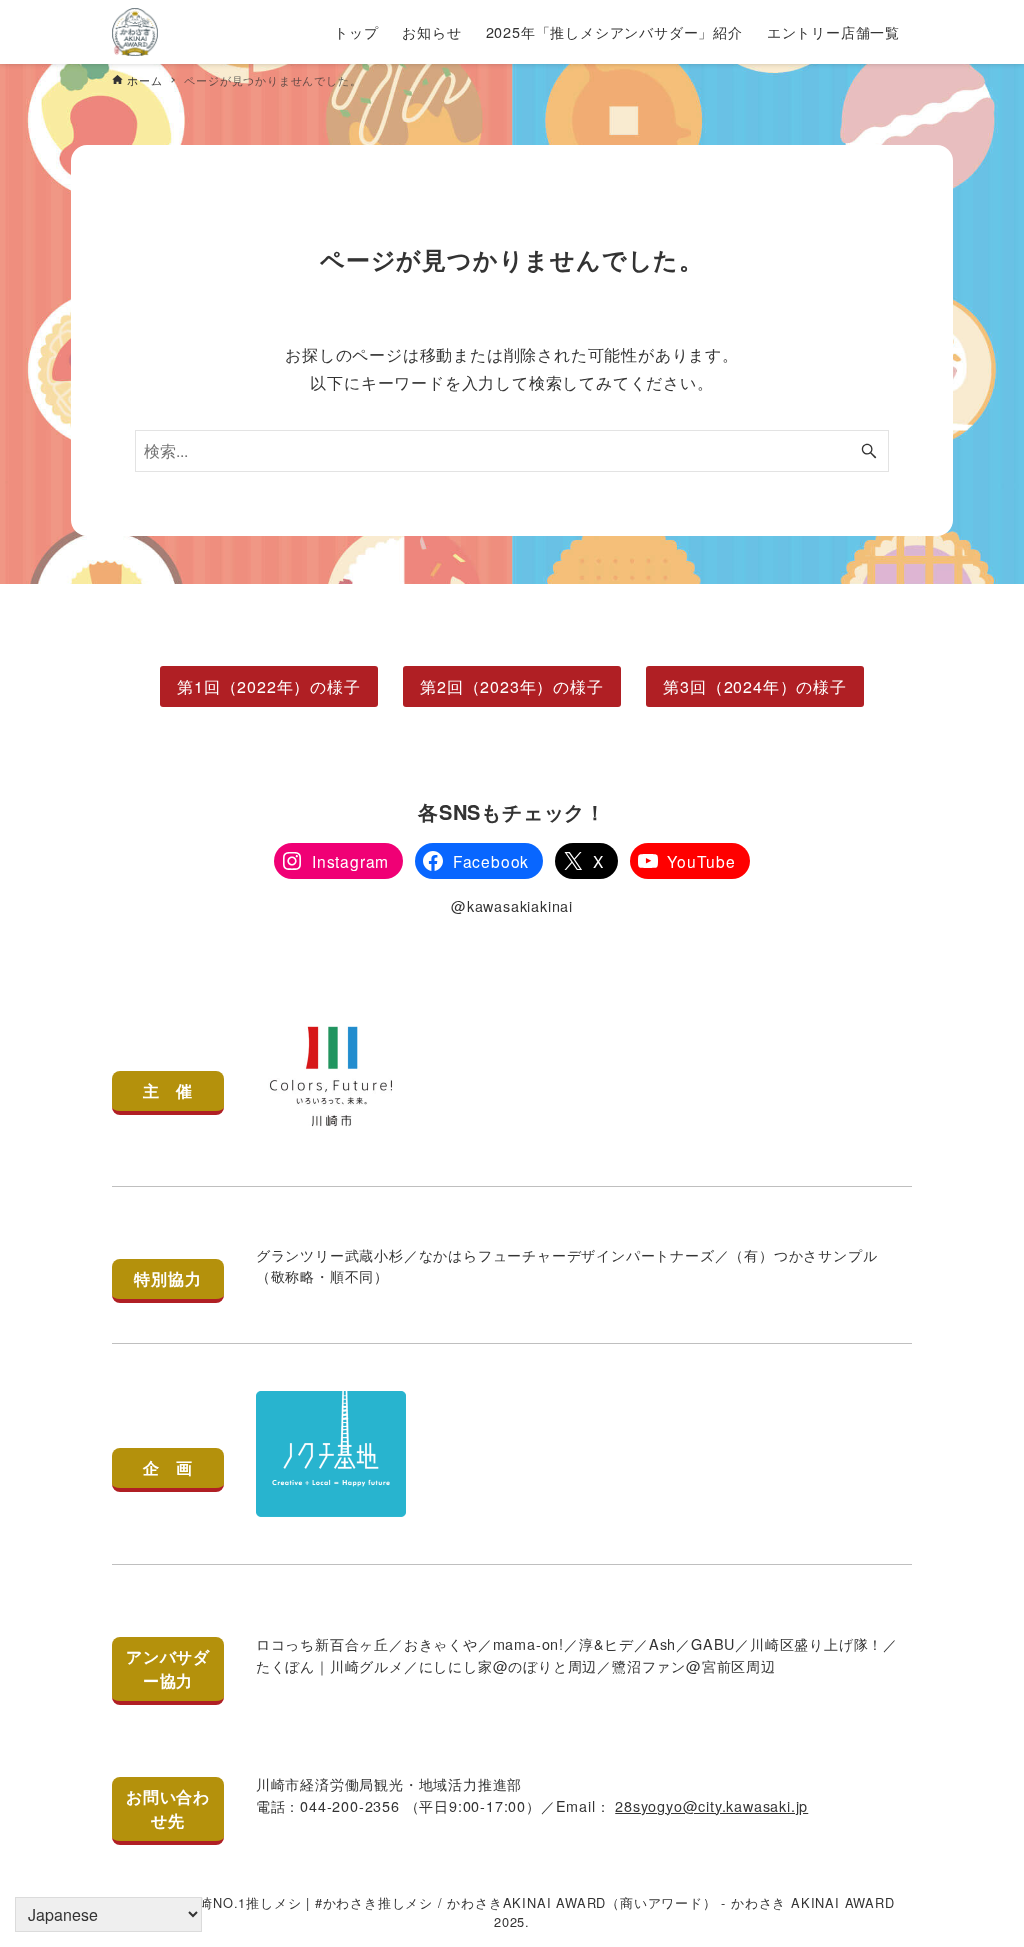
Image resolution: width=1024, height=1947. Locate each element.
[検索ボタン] (869, 451)
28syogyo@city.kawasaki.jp (711, 1805)
